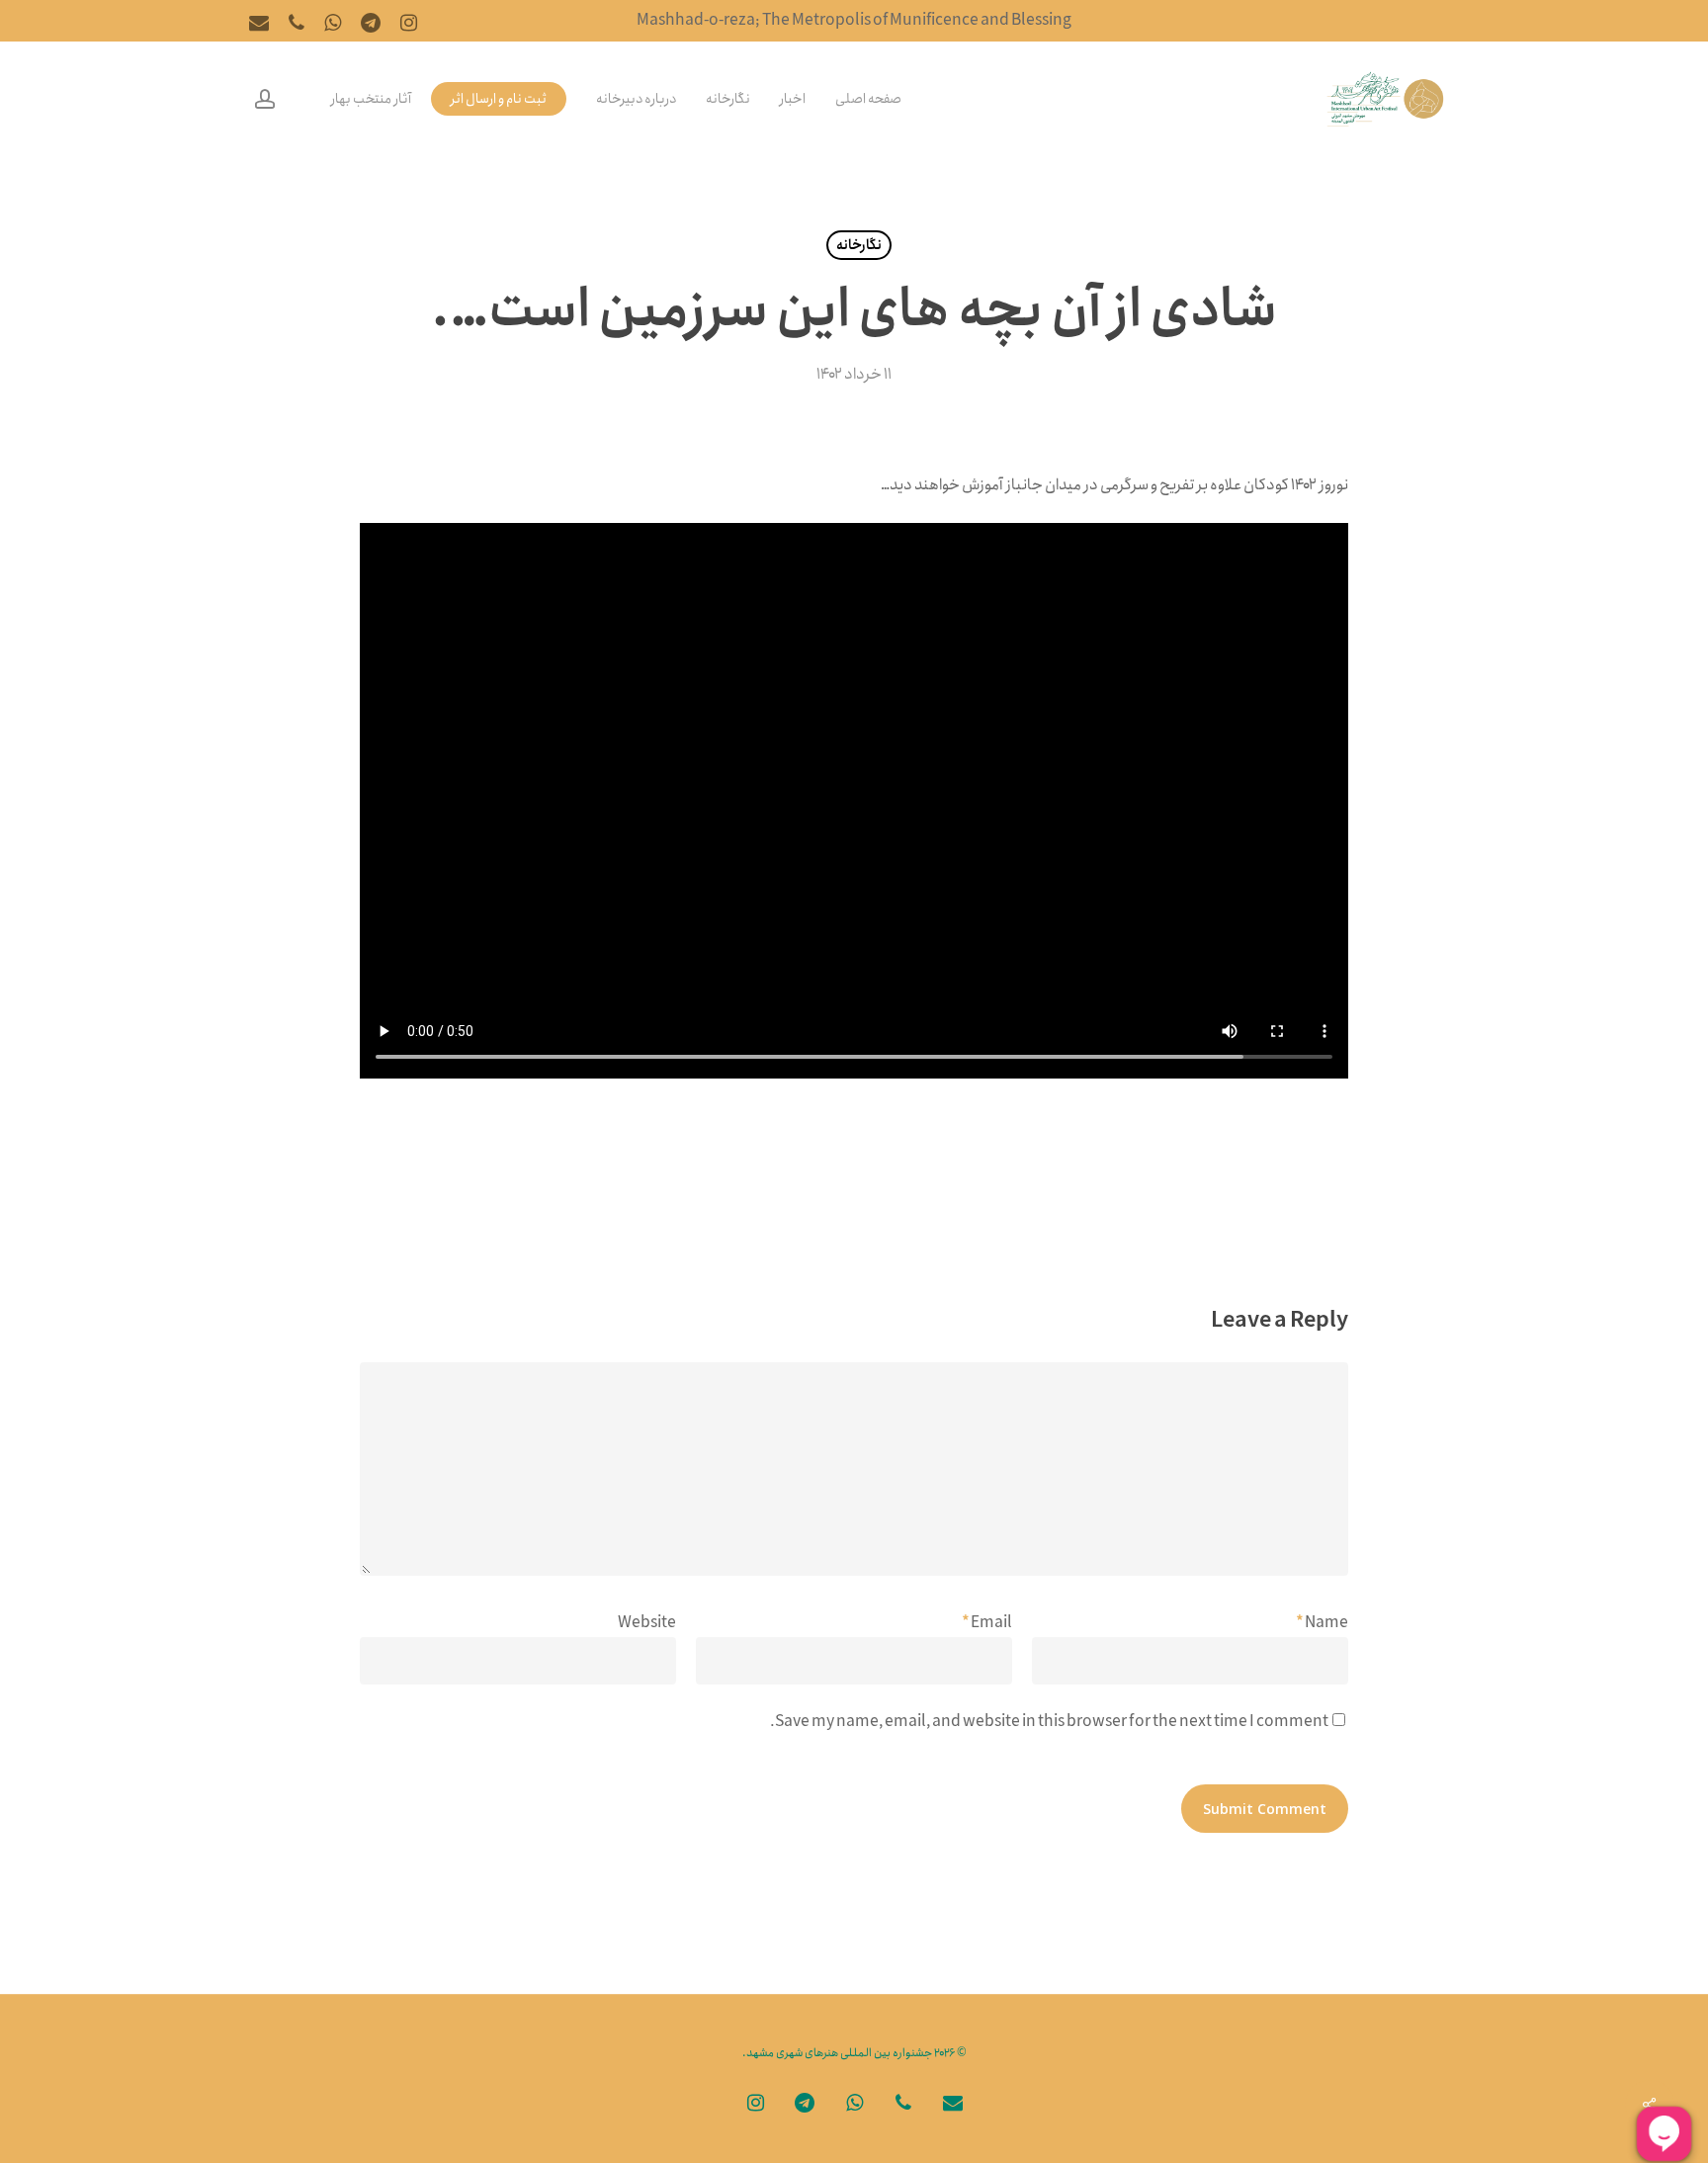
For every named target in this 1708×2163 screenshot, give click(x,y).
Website (647, 1623)
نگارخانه (859, 245)
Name (1322, 1623)
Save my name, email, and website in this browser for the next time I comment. (1049, 1722)
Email (987, 1623)
